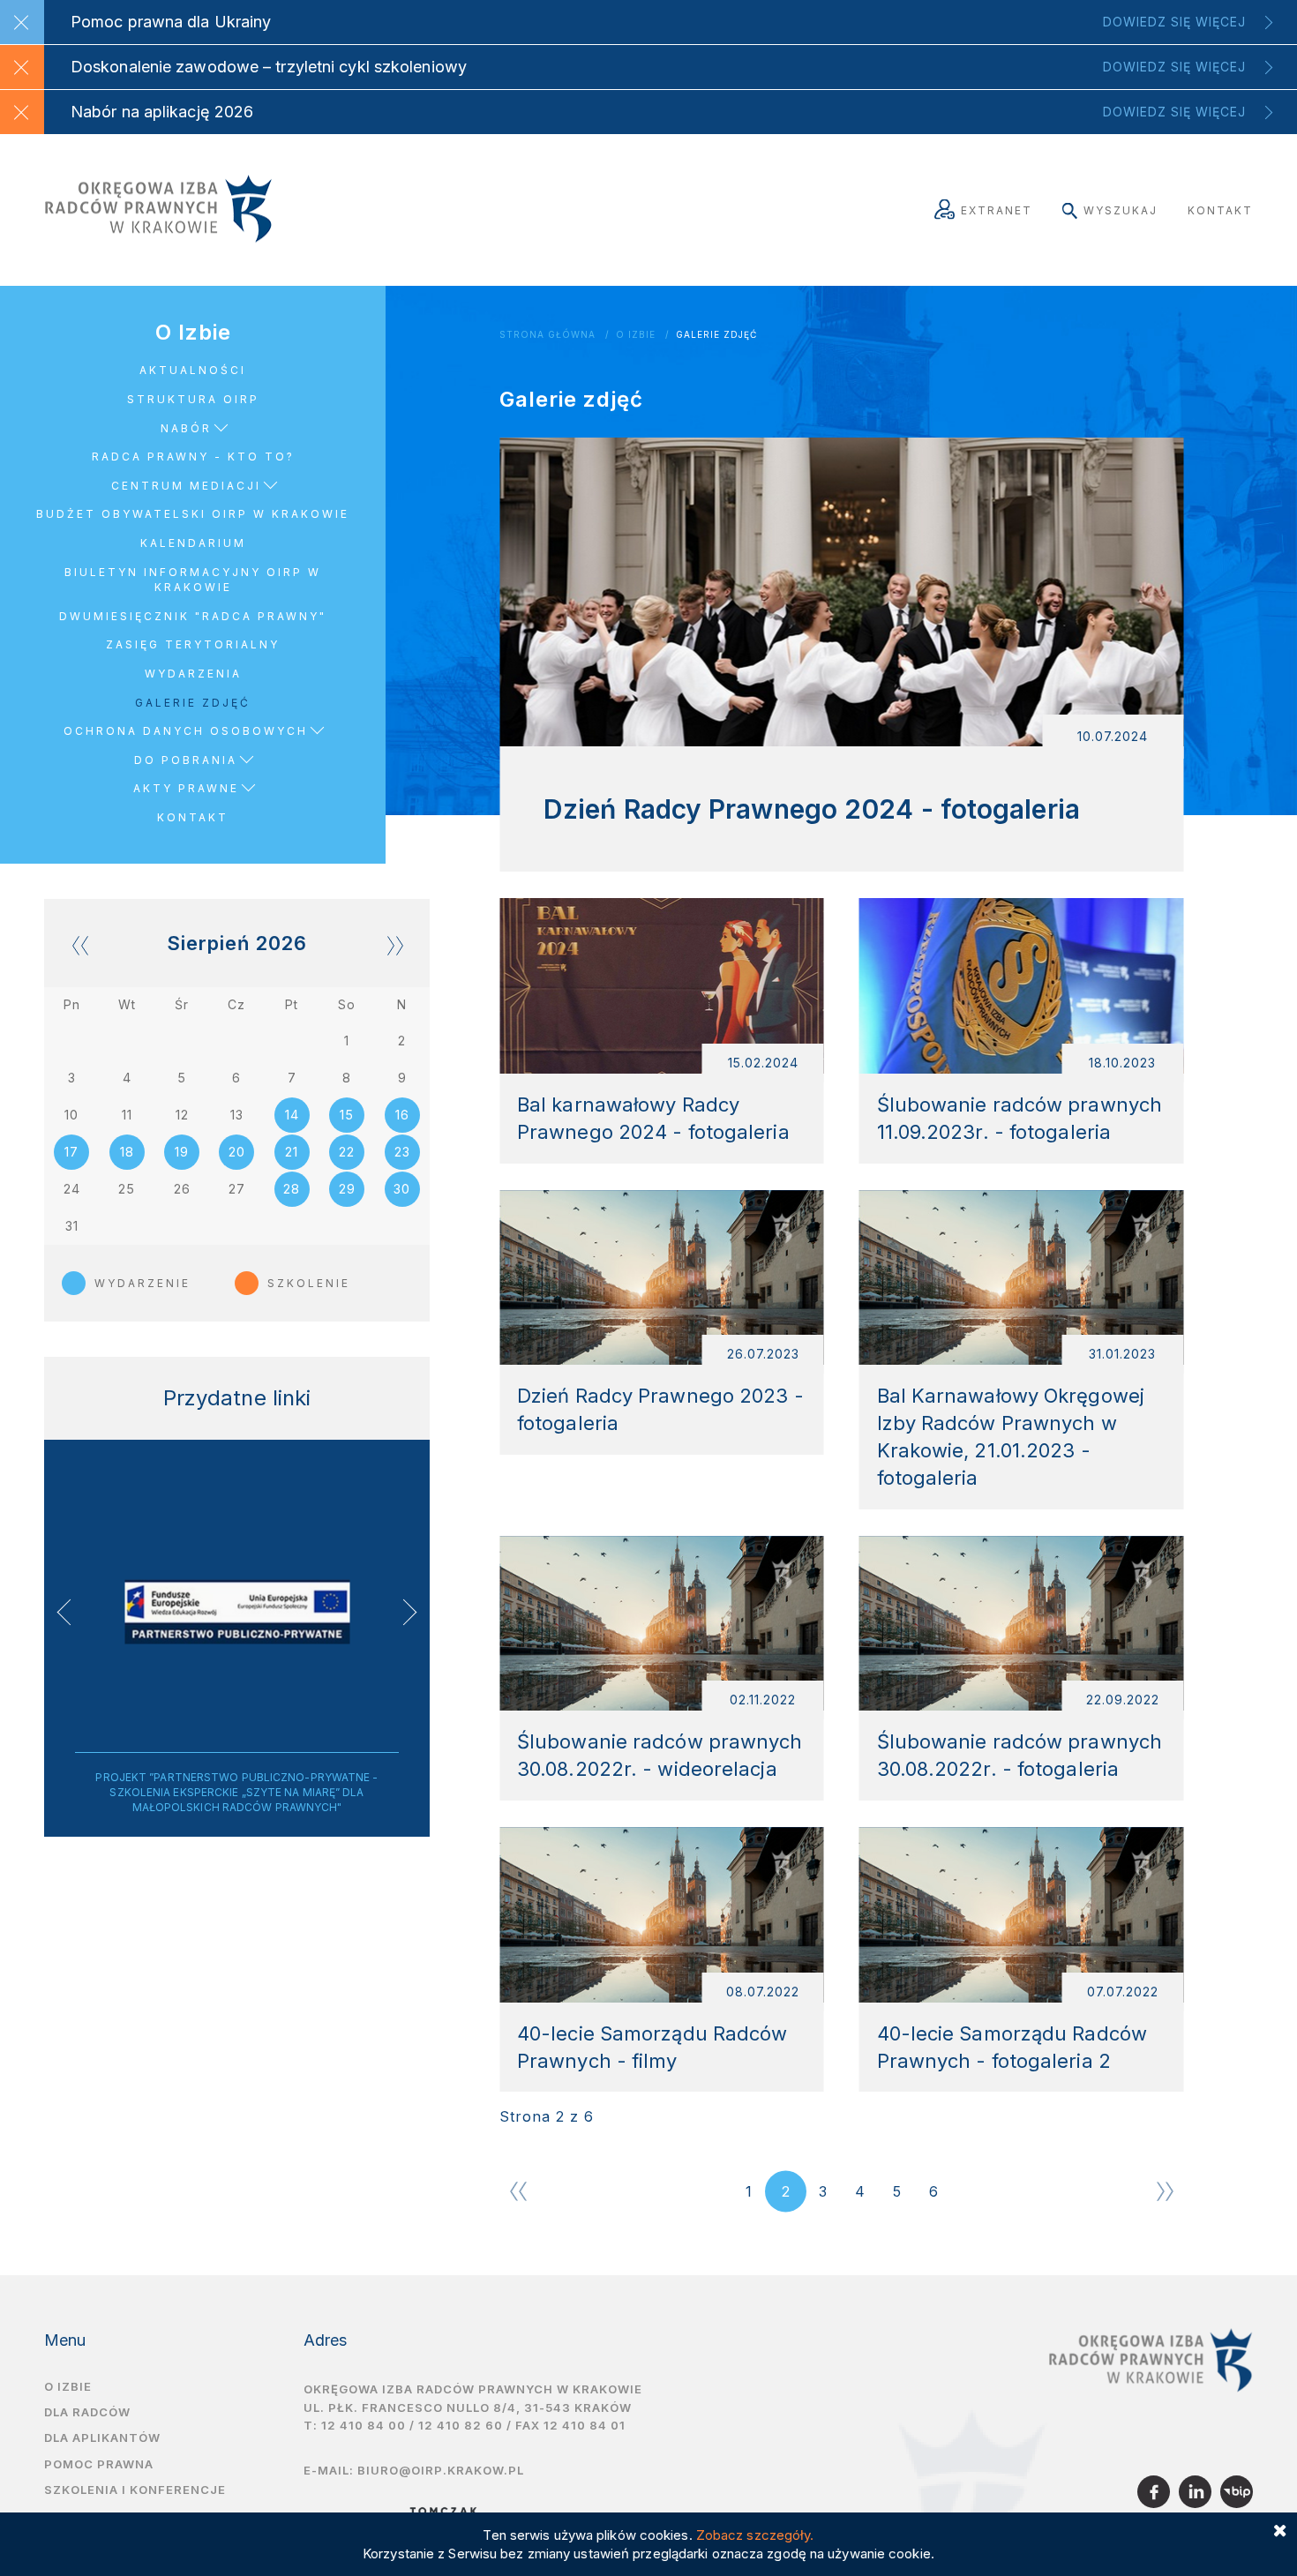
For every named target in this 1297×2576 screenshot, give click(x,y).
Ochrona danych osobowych (186, 731)
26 (182, 1189)
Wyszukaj (1121, 210)
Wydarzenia (193, 674)
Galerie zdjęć (716, 335)
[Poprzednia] (518, 2191)
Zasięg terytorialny (193, 644)
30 (402, 1189)
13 (237, 1115)
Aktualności (193, 370)
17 (71, 1152)
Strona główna (547, 335)
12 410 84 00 (364, 2425)
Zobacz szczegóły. (755, 2535)
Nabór (186, 428)
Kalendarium (193, 543)
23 (402, 1152)
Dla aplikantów (102, 2437)
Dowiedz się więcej (1174, 22)
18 (127, 1152)
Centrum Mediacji (186, 486)
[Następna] (1165, 2191)
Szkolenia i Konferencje (135, 2490)
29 (347, 1189)
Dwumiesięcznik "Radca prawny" (193, 616)
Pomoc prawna (99, 2464)
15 (347, 1115)
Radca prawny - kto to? (193, 457)
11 (127, 1115)
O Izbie (636, 335)
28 (292, 1189)
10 (71, 1115)
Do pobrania (186, 760)
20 (237, 1152)
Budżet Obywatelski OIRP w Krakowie (193, 514)
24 (72, 1189)
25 (127, 1189)
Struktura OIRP (193, 399)
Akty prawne (186, 788)
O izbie (68, 2386)
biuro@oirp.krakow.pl (441, 2470)
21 (292, 1152)
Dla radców (87, 2412)
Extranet (997, 210)
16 (402, 1115)
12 (182, 1115)
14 (292, 1115)
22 (347, 1152)
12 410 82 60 (461, 2425)
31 (72, 1226)
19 (182, 1152)
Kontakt (1220, 210)
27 (237, 1189)
